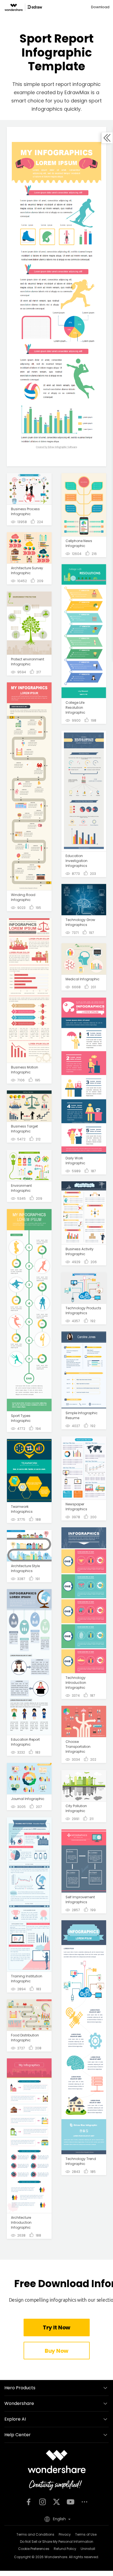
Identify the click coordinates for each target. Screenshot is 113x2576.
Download (100, 7)
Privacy (65, 2534)
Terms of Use (86, 2534)
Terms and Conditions (35, 2534)
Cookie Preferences (34, 2549)
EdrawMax (77, 92)
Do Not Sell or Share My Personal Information (57, 2542)
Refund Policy (65, 2549)
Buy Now (56, 2351)
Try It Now (56, 2327)
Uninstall (88, 2549)
